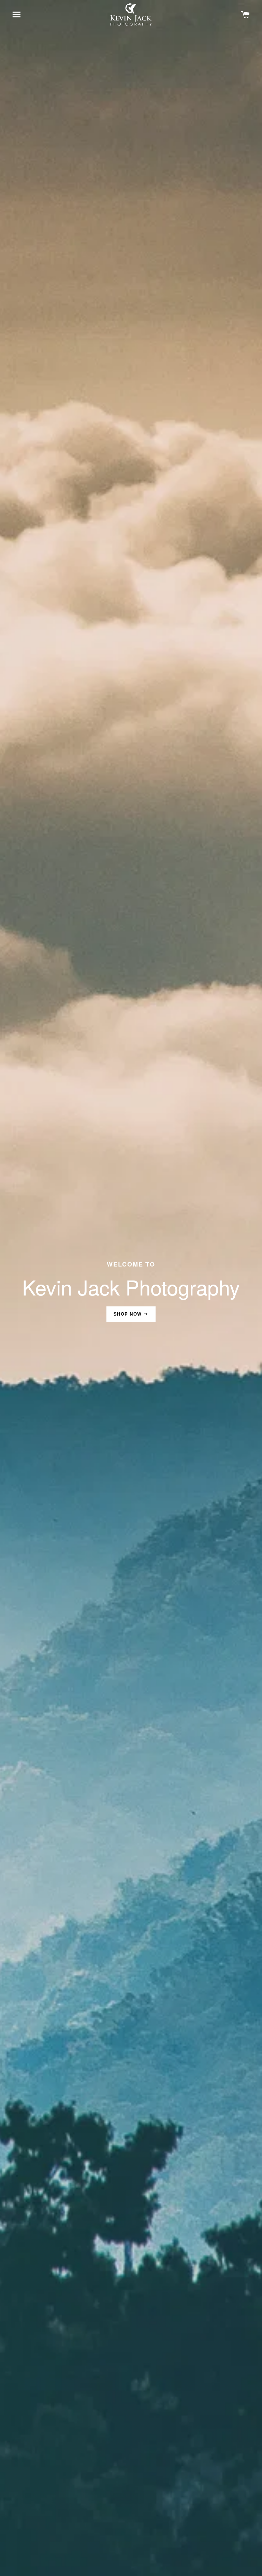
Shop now (129, 1314)
